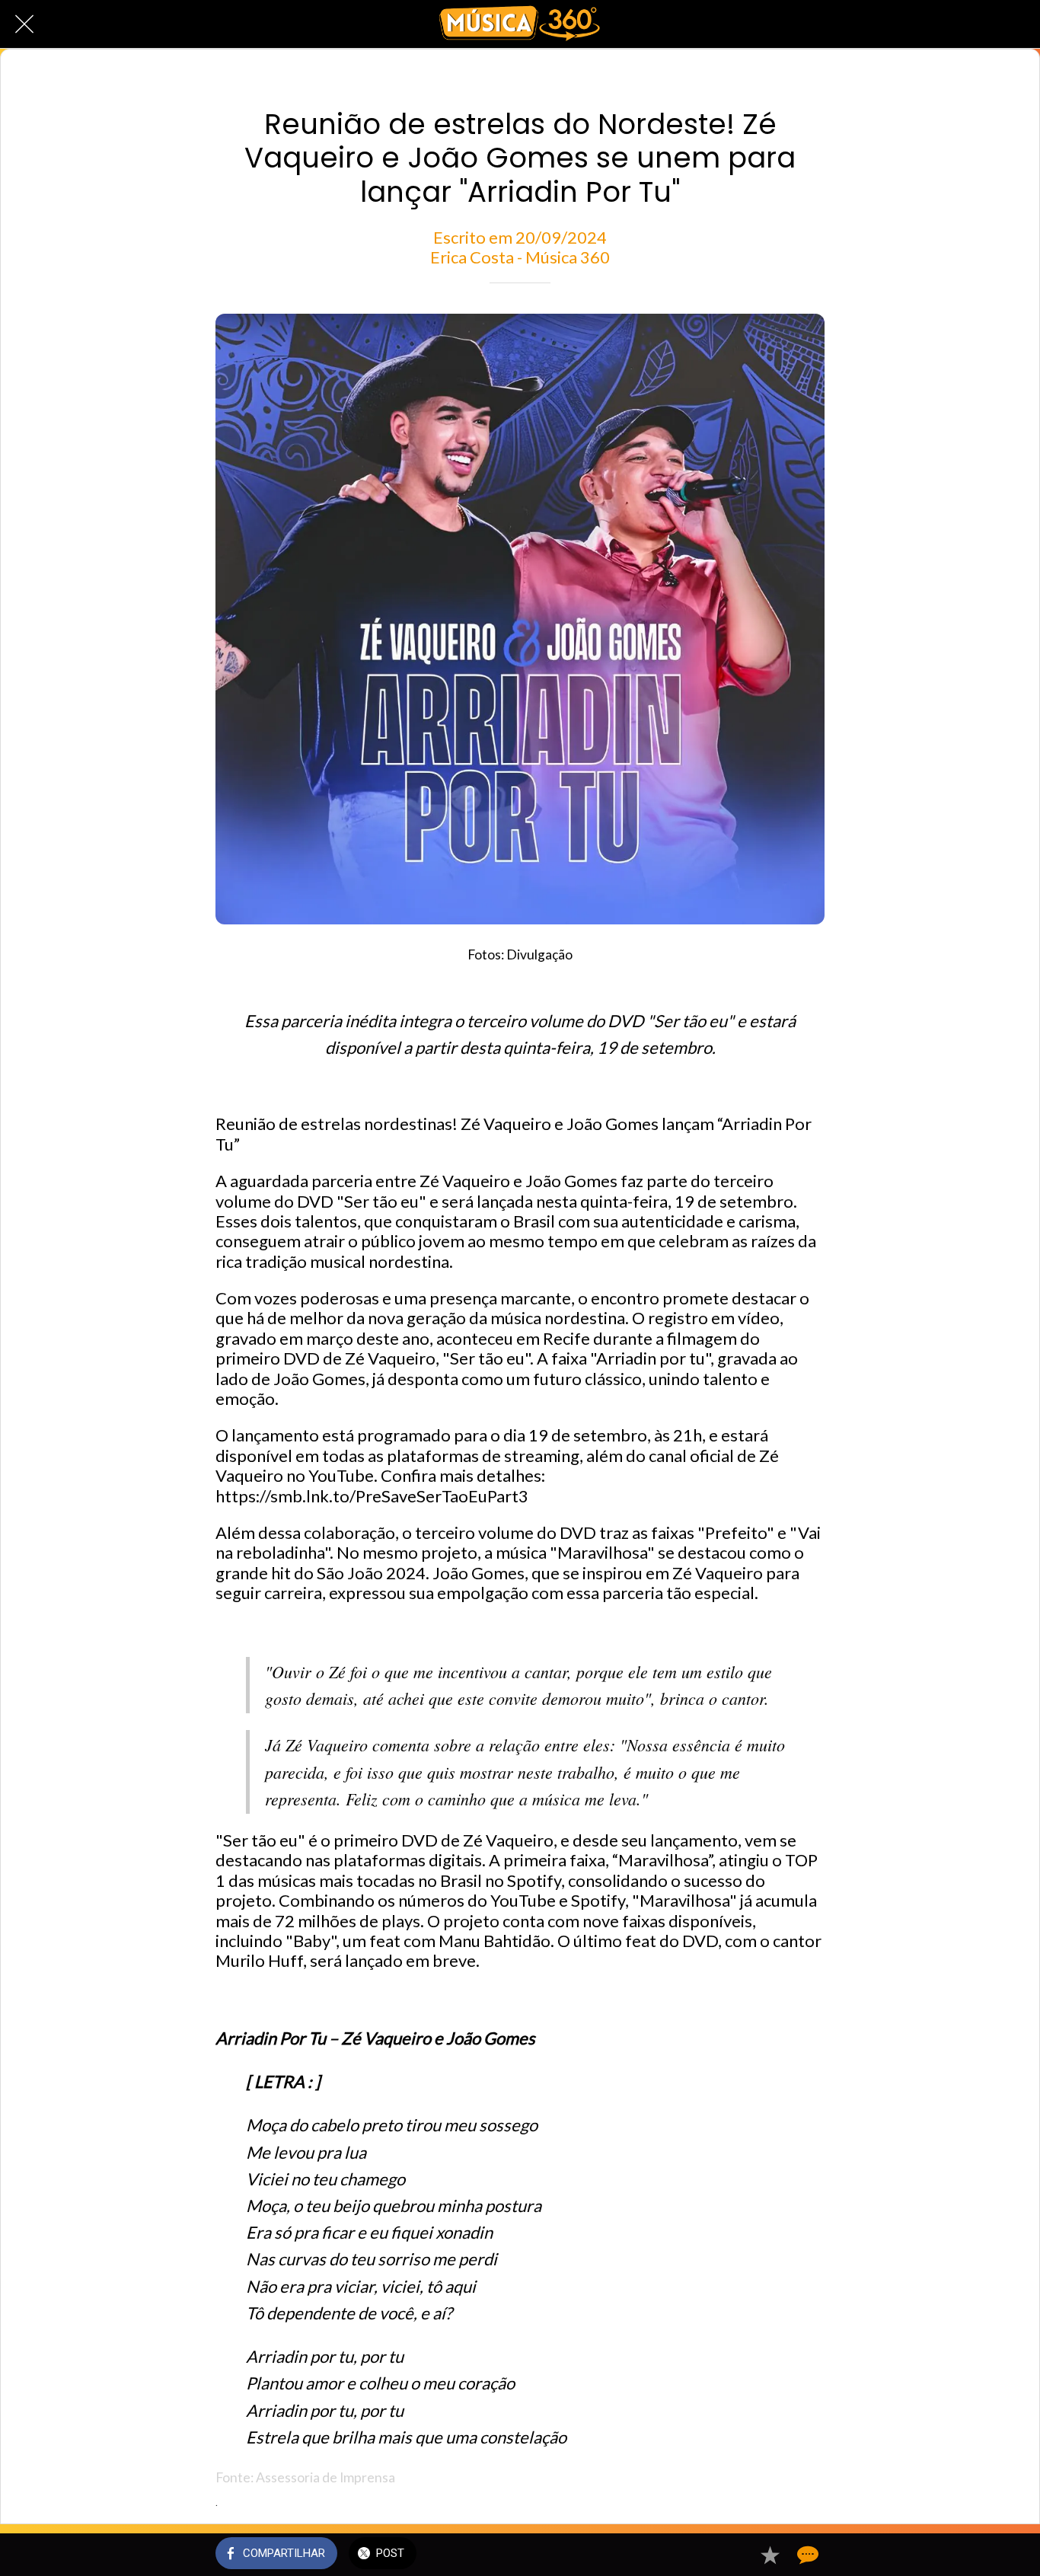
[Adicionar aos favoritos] (770, 2555)
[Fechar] (24, 24)
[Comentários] (806, 2555)
